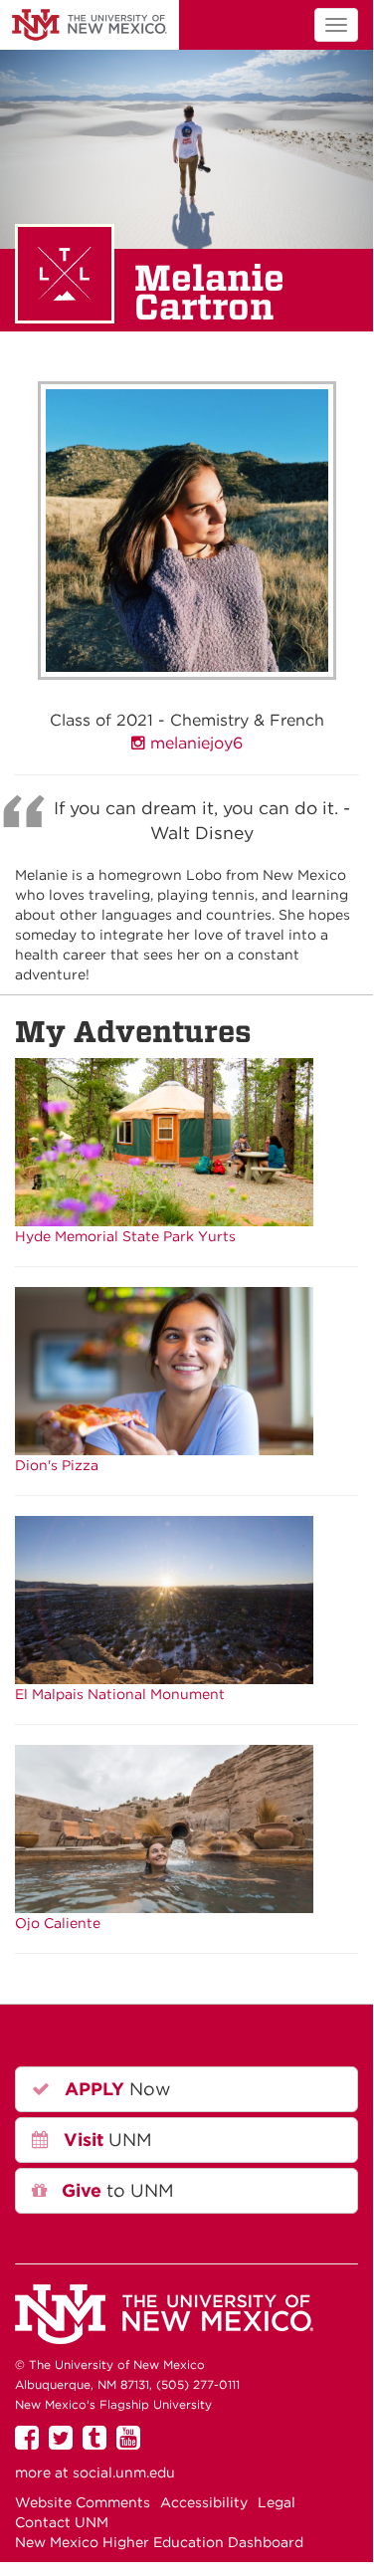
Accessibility (204, 2502)
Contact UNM (62, 2522)
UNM (90, 25)
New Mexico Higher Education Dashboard (159, 2542)
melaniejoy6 (194, 743)
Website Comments (83, 2502)
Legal (277, 2502)
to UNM (115, 2190)
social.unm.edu (124, 2472)
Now (115, 2089)
